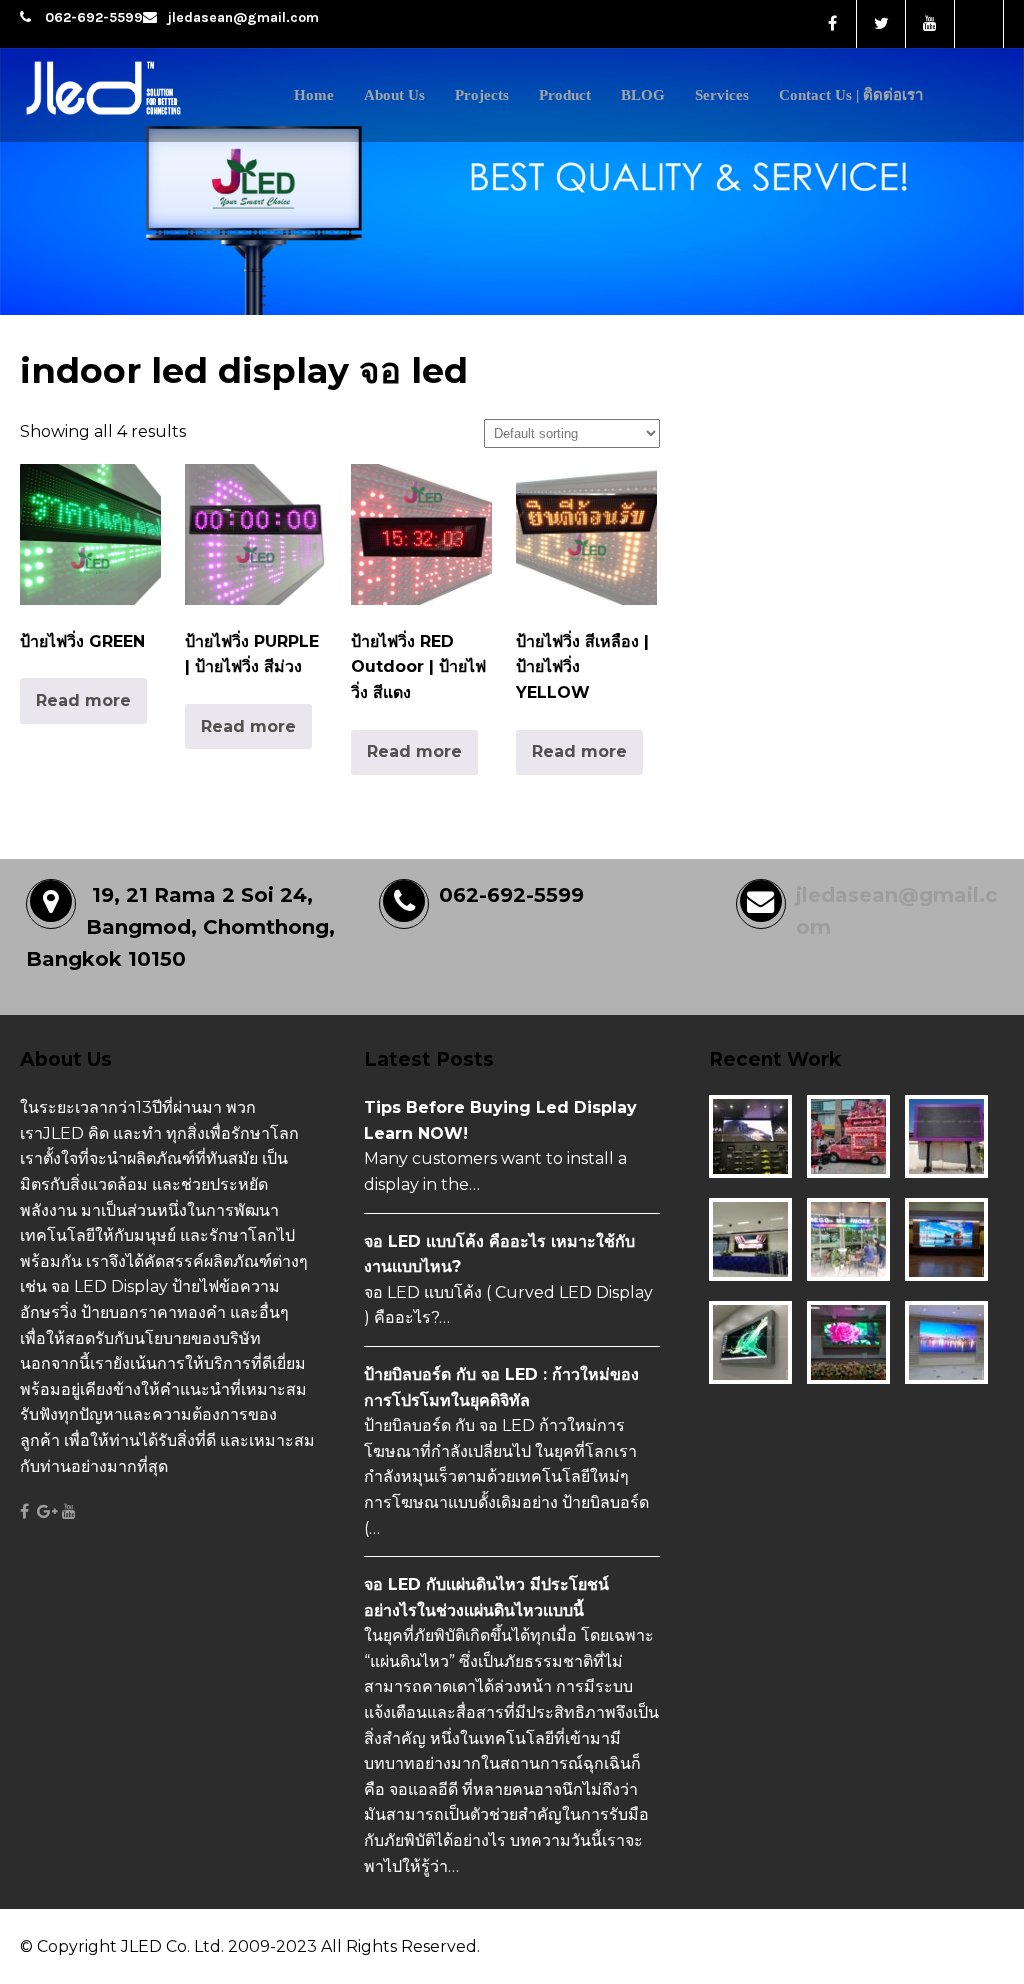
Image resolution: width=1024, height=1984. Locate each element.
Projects (482, 95)
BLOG (643, 95)
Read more (83, 700)
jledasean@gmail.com (243, 17)
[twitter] (881, 24)
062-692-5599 (94, 17)
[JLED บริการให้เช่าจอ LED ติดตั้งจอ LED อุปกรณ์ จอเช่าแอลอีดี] (142, 117)
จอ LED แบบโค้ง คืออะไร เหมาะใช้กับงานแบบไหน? (499, 1254)
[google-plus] (47, 1512)
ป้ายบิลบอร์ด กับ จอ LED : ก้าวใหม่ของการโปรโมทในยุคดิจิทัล (501, 1387)
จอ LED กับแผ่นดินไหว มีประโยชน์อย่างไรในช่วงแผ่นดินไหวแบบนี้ (486, 1597)
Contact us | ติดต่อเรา (851, 95)
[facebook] (832, 24)
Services (722, 95)
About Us (394, 95)
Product (565, 95)
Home (314, 95)
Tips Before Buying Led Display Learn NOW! (500, 1120)
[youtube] (930, 24)
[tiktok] (979, 24)
